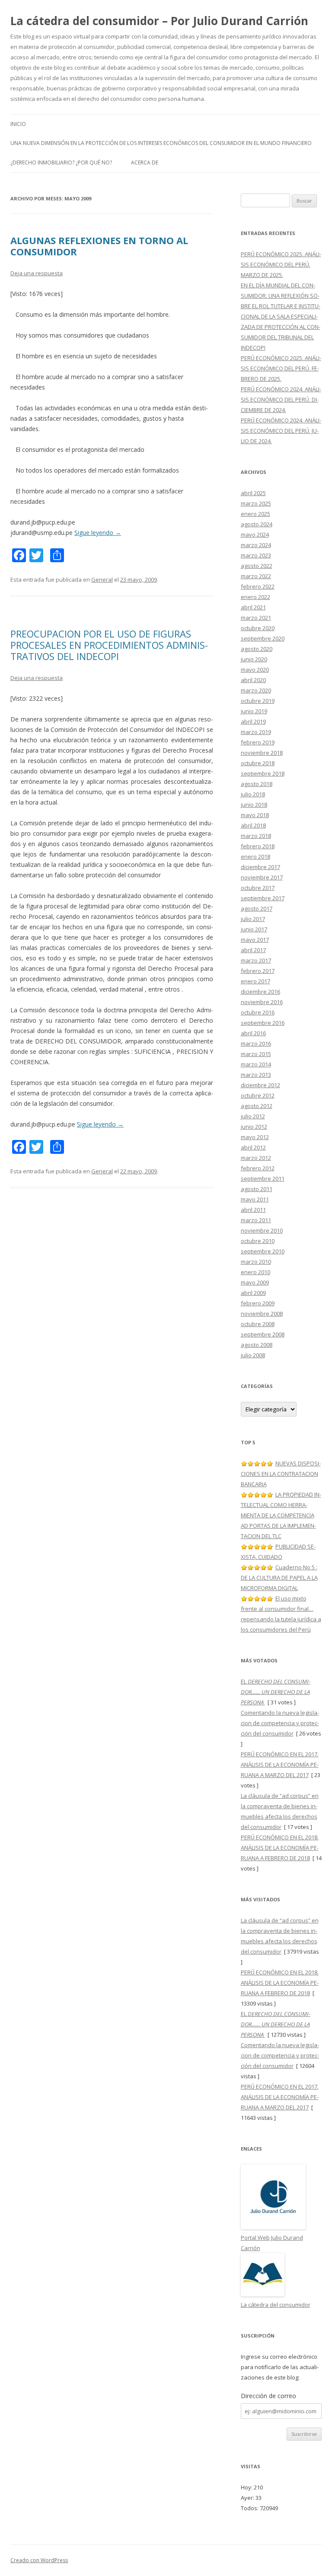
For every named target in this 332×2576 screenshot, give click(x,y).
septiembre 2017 (263, 898)
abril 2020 (253, 680)
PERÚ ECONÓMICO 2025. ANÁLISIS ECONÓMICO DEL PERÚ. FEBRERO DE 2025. (281, 368)
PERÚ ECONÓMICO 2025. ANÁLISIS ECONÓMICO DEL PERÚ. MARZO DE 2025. (281, 264)
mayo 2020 (255, 670)
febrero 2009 (258, 1303)
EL (276, 1692)
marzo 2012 (256, 1158)
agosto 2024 (257, 524)
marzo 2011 (256, 1220)
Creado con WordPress (39, 2560)
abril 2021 (253, 607)
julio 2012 (253, 1116)
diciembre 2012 (260, 1085)
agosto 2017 (257, 908)
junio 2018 (254, 805)
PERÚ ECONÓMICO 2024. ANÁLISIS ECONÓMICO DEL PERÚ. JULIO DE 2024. (281, 431)
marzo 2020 (256, 690)
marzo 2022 (256, 576)
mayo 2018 (255, 815)
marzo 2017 (256, 960)
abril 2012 (253, 1147)
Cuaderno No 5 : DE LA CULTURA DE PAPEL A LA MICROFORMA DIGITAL (279, 1578)
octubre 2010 (258, 1241)
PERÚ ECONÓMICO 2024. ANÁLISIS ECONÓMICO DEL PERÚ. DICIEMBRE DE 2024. (281, 399)
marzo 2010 (256, 1262)
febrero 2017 (258, 971)
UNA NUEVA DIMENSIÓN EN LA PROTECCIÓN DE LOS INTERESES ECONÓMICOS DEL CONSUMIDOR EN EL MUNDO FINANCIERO (161, 143)
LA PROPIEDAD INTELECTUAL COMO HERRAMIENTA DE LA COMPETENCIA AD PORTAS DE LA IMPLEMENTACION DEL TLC (281, 1515)
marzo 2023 (256, 555)
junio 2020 (254, 659)
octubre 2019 (258, 701)
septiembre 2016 (263, 1023)
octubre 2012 (258, 1095)
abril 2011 (253, 1210)
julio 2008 (253, 1355)
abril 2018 (253, 825)
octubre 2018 (258, 763)
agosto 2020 (257, 649)
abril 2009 (253, 1293)
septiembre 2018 (263, 773)
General (102, 580)
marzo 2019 (256, 732)
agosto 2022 (257, 566)
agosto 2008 (257, 1345)
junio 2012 (254, 1127)
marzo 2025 (256, 503)
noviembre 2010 (262, 1230)
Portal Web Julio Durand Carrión (272, 2243)
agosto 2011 (257, 1189)
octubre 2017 (258, 888)
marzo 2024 (256, 545)
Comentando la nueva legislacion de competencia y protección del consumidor (280, 1723)
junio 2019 (254, 711)
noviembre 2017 (262, 877)
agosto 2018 (257, 784)
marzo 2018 (256, 836)
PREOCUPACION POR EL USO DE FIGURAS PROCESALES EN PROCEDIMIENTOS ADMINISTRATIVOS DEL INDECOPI (109, 645)
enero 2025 (255, 514)
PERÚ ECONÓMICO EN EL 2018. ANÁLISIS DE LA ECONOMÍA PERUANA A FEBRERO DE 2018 (280, 1848)
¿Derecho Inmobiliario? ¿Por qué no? (61, 163)
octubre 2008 (258, 1324)
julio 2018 (253, 794)
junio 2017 (254, 929)
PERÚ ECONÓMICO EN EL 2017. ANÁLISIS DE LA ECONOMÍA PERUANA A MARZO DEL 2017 (280, 1765)
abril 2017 (253, 950)
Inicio (18, 124)
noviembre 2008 (262, 1314)
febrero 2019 (258, 742)
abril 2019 (253, 721)
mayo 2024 (255, 535)
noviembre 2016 (262, 1002)
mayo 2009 (255, 1282)
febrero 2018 (258, 846)
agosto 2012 (257, 1106)
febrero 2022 (258, 586)
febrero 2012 (258, 1168)
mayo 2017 (255, 940)
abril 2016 (253, 1033)
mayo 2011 (255, 1199)
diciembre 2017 (260, 867)
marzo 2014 (256, 1064)
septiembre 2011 (263, 1179)
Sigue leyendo (98, 533)
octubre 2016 (258, 1012)
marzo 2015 (256, 1054)
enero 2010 (255, 1272)
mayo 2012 (255, 1137)
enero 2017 (255, 981)
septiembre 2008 (263, 1334)
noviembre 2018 (262, 753)
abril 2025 (253, 493)
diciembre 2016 (260, 992)
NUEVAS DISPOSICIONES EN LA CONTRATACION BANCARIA (281, 1474)
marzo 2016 (256, 1043)
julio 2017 (253, 919)
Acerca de (145, 163)
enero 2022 (255, 597)
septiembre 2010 (263, 1251)
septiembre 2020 (263, 638)
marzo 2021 (256, 618)
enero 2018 (255, 857)
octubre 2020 (258, 628)
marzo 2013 (256, 1075)
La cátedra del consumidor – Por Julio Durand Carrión (159, 21)
